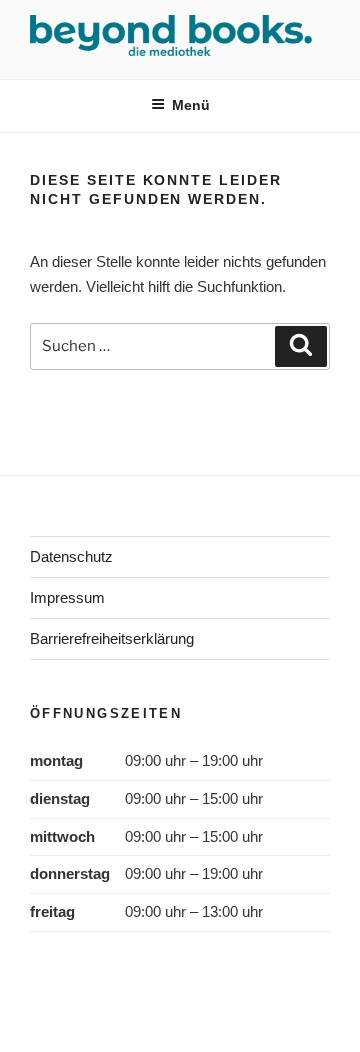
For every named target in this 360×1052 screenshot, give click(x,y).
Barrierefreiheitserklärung (112, 638)
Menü (191, 105)
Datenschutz (71, 556)
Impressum (67, 597)
